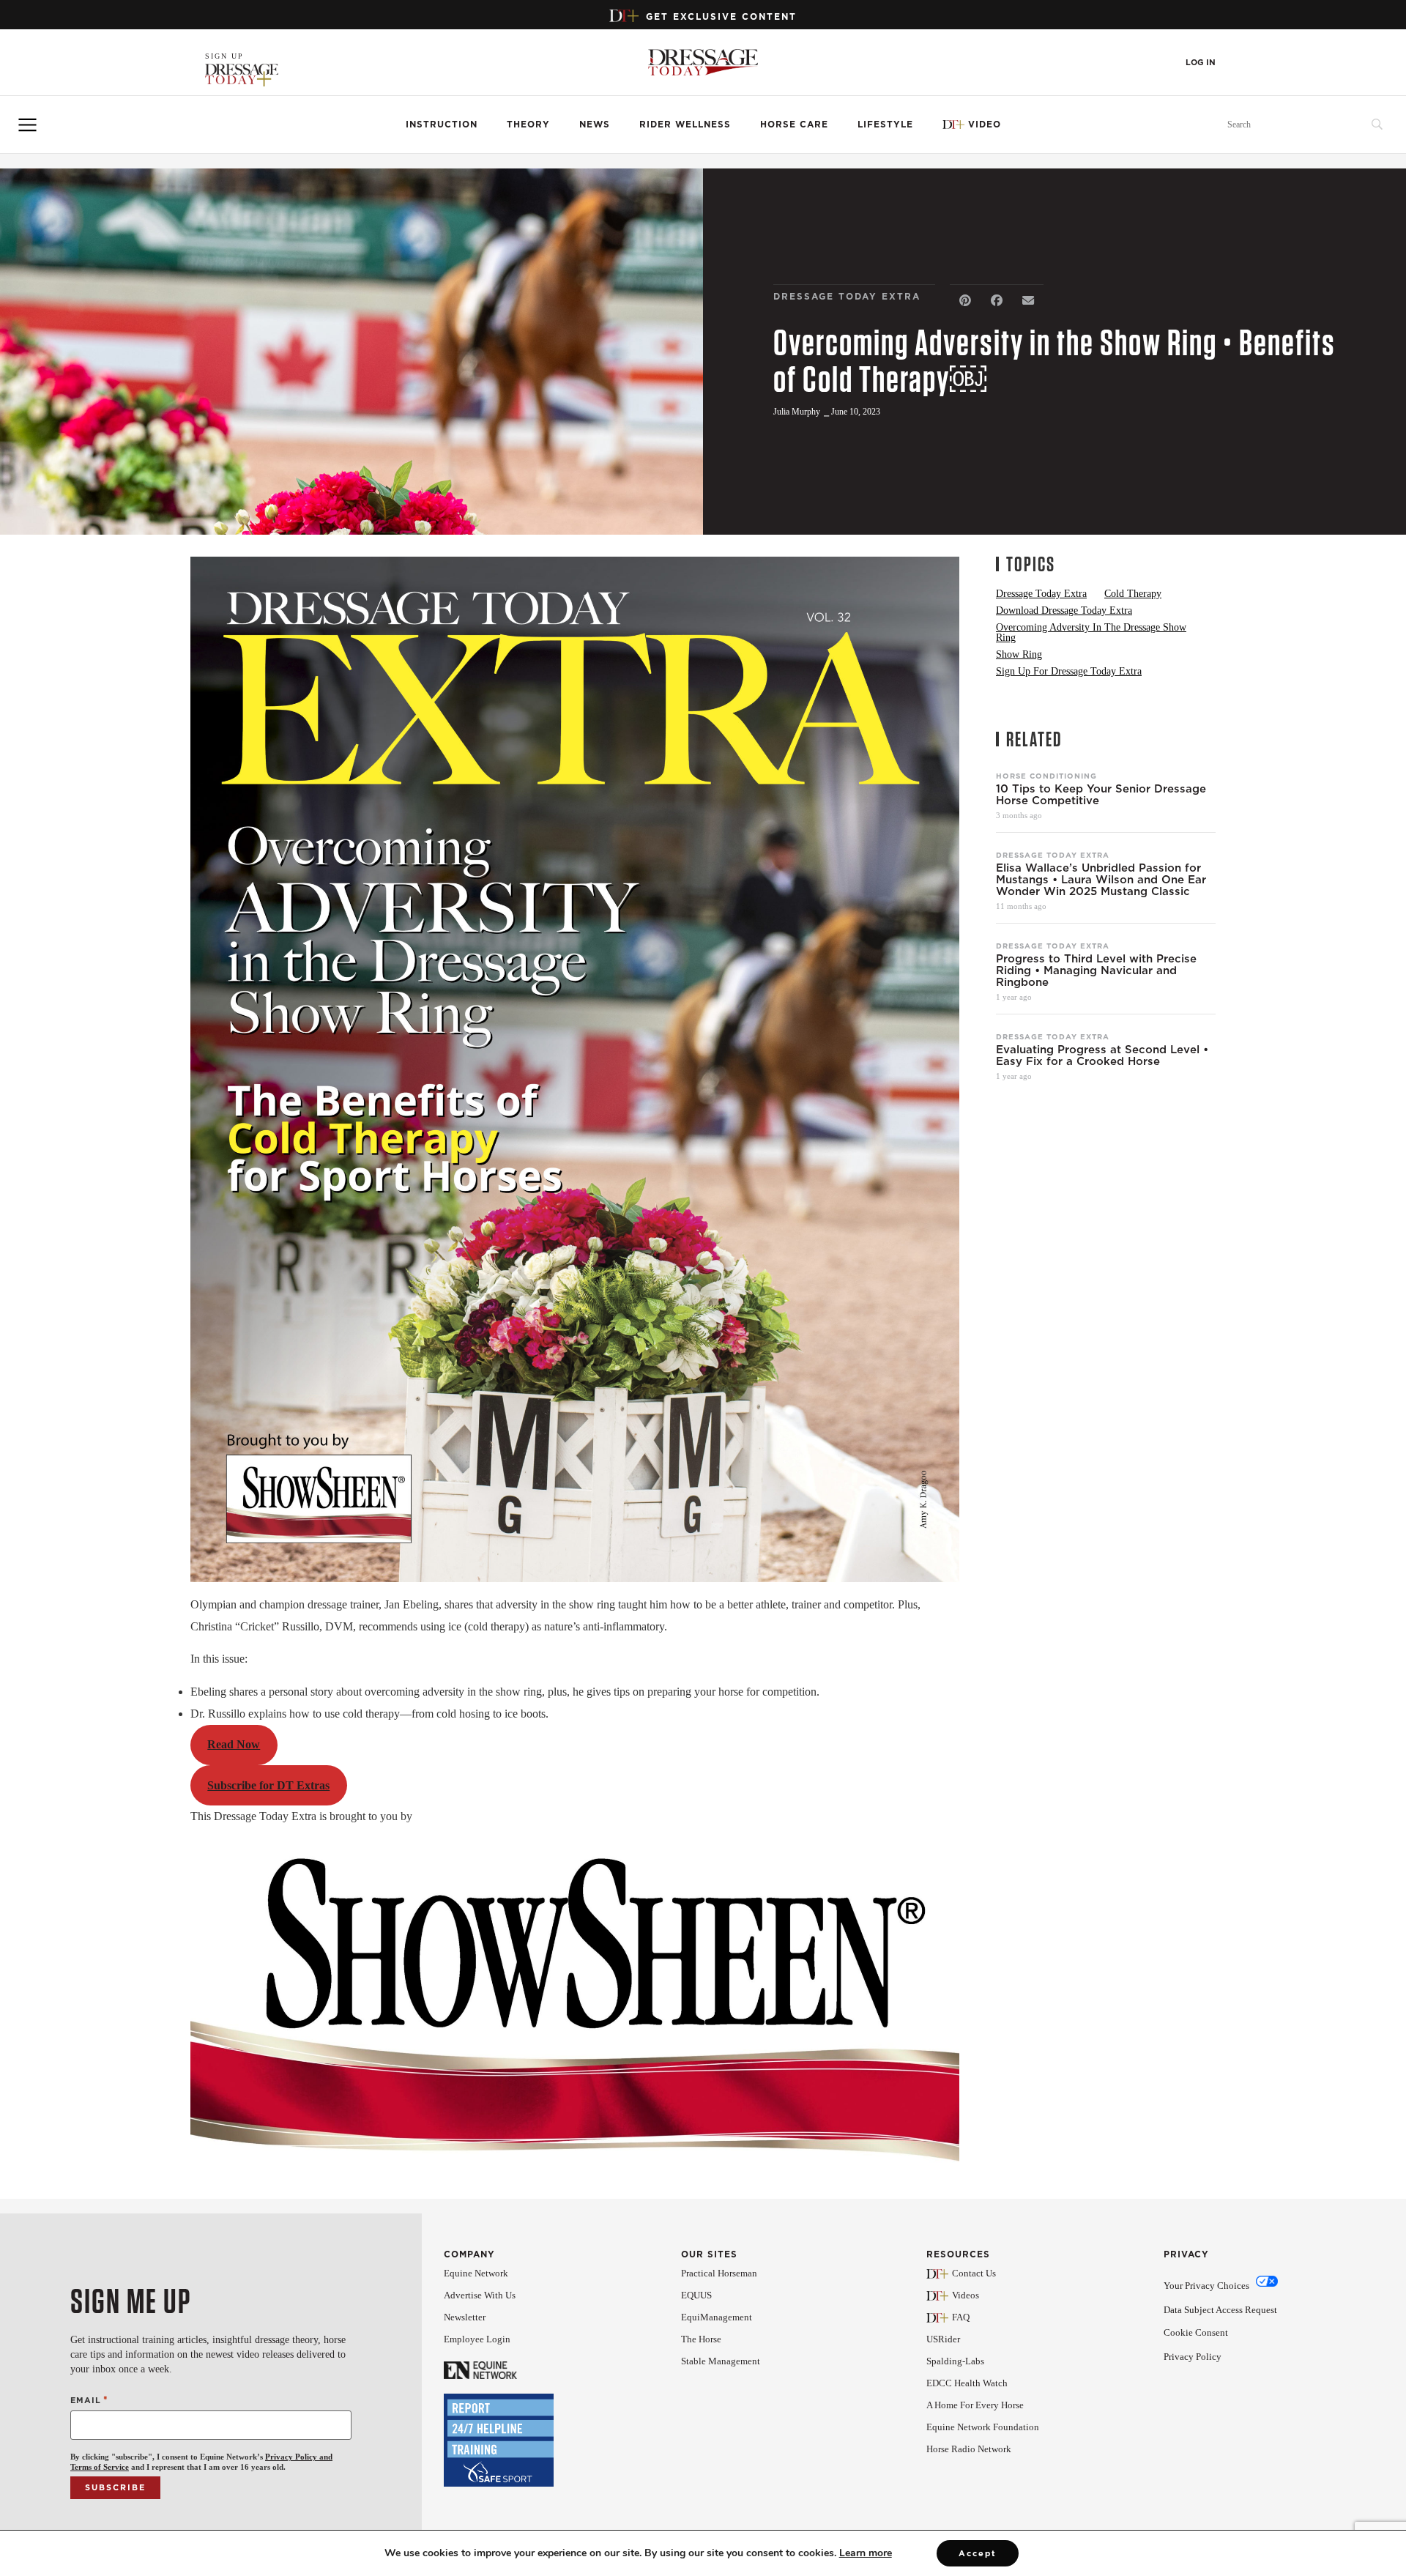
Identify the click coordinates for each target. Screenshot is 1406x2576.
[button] (966, 301)
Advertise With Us (480, 2295)
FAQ (961, 2317)
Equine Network (476, 2273)
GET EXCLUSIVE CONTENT (721, 16)
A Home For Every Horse (975, 2405)
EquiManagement (717, 2317)
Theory (528, 124)
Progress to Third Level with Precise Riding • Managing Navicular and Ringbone (1096, 970)
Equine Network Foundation (983, 2427)
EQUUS (696, 2295)
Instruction (442, 124)
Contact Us (974, 2273)
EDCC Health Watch (967, 2383)
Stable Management (721, 2361)
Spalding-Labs (955, 2361)
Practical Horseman (719, 2273)
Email (89, 2400)
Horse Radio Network (969, 2449)
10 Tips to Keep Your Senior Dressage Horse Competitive (1101, 795)
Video (985, 124)
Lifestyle (885, 124)
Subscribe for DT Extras (268, 1785)
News (595, 124)
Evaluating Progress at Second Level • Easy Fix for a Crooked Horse (1102, 1055)
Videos (966, 2295)
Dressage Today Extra (1053, 855)
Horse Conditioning (1046, 776)
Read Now (234, 1744)
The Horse (701, 2339)
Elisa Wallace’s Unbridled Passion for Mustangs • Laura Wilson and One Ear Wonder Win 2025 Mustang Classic (1101, 880)
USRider (943, 2339)
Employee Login (477, 2339)
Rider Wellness (685, 124)
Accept (978, 2553)
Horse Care (794, 124)
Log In (1201, 63)
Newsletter (465, 2317)
